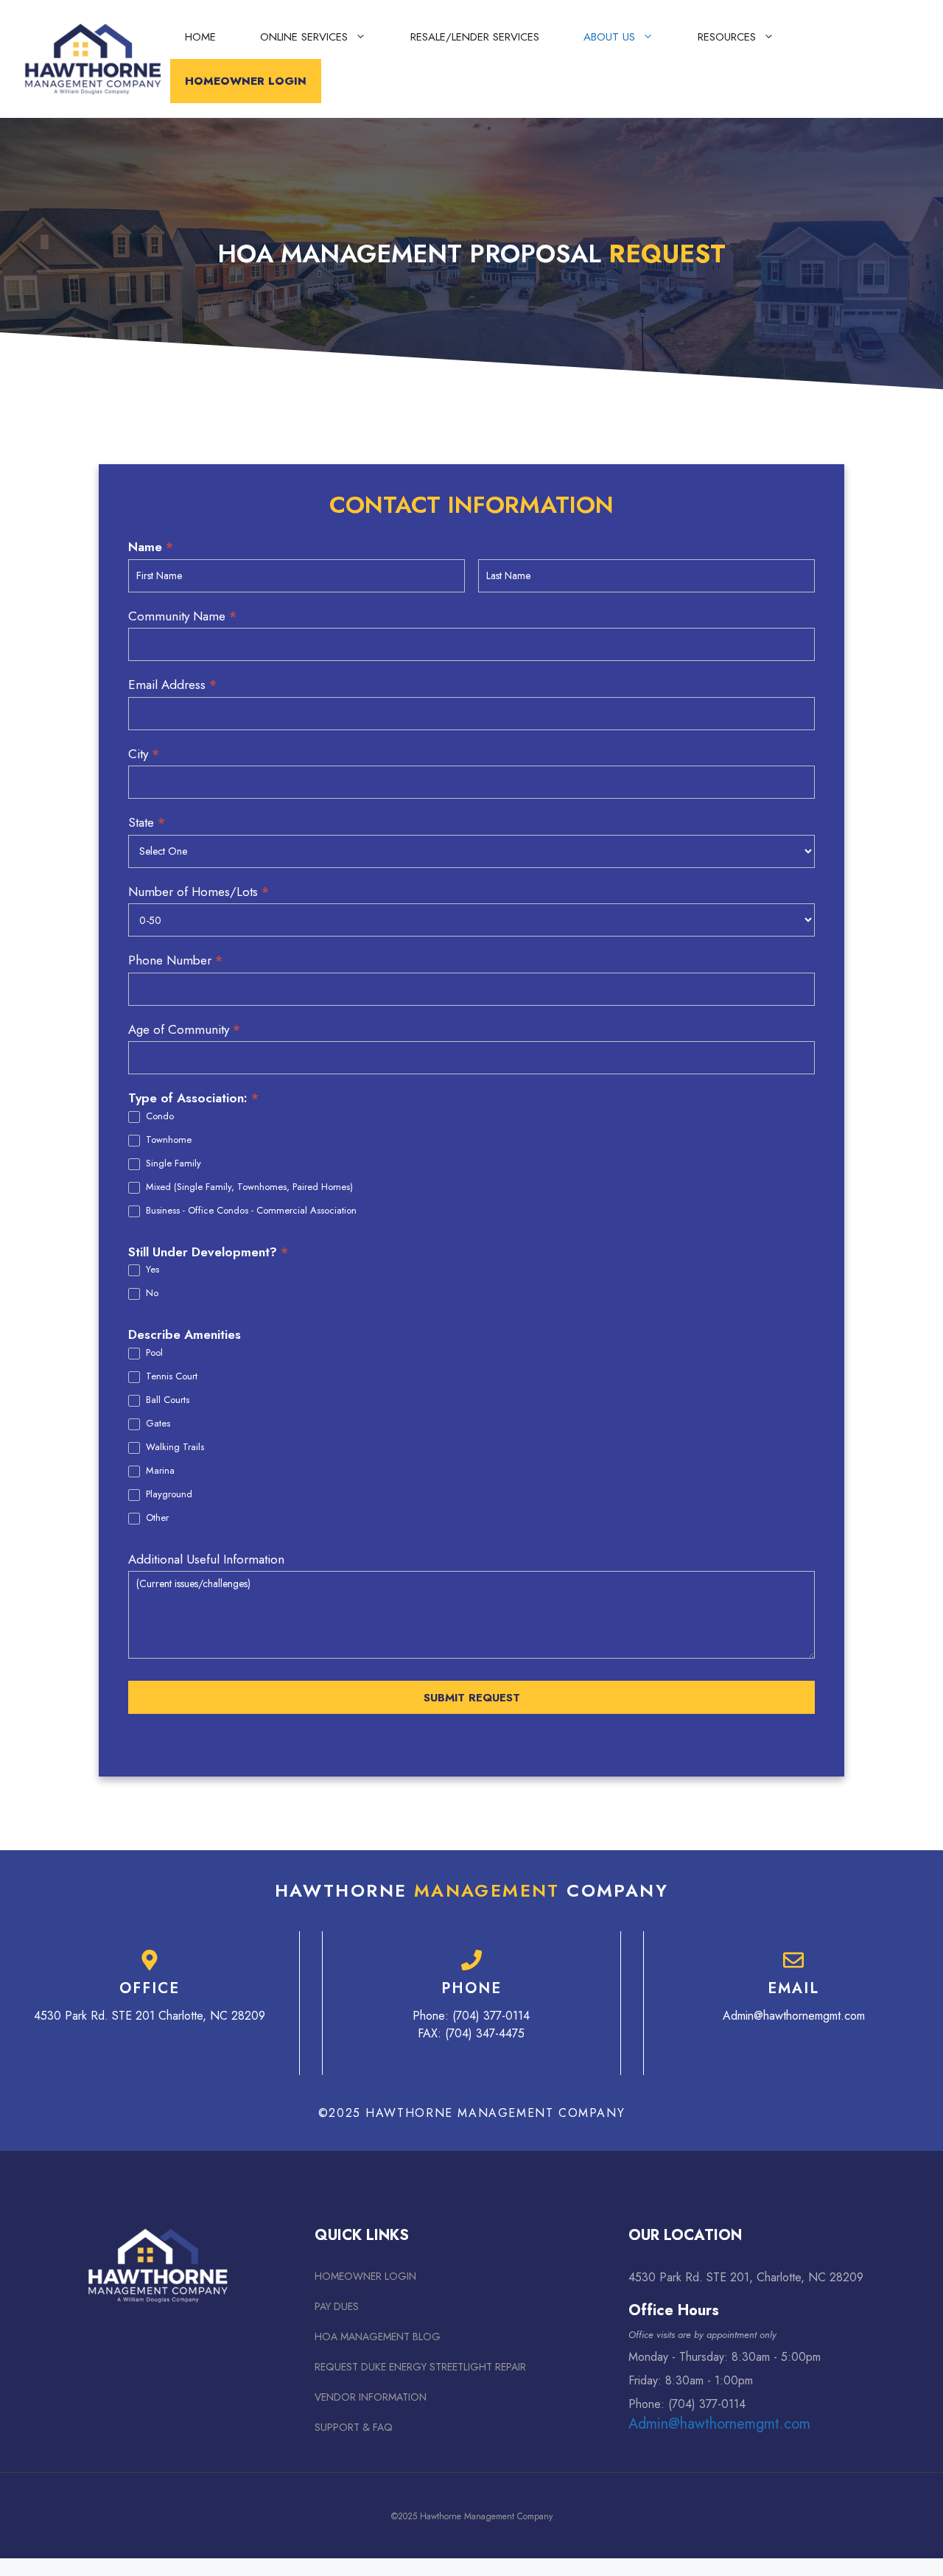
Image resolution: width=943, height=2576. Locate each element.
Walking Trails (173, 1448)
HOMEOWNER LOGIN (246, 81)
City (144, 754)
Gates (157, 1424)
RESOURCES (727, 37)
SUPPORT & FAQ (354, 2427)
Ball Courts (166, 1400)
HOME (200, 37)
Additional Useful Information (206, 1559)
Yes (151, 1270)
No (151, 1294)
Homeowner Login (365, 2276)
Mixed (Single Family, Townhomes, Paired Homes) (248, 1187)
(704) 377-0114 (491, 2016)
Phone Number (175, 960)
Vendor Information (371, 2397)
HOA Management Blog (378, 2337)
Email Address (172, 685)
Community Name (182, 616)
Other (156, 1518)
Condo (158, 1117)
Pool (153, 1353)
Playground (168, 1495)
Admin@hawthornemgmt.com (794, 2016)
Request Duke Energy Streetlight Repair (420, 2367)
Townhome (167, 1140)
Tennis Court (170, 1377)
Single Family (172, 1164)
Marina (159, 1471)
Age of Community (184, 1029)
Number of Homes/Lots (199, 892)
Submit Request (472, 1698)
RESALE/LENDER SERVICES (475, 37)
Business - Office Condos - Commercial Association (250, 1211)
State (147, 822)
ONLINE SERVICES (304, 37)
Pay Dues (337, 2306)
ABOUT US (609, 37)
